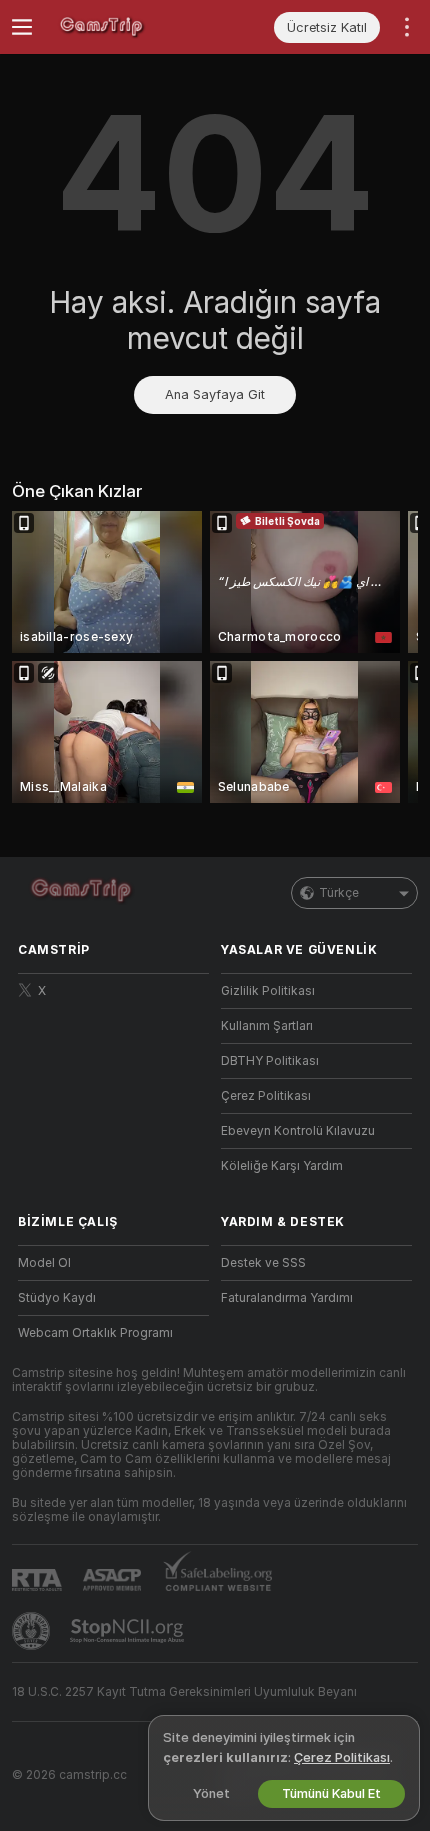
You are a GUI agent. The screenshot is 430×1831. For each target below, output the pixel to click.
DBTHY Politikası (270, 1061)
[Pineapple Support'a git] (33, 1631)
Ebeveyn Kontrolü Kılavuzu (298, 1131)
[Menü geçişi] (22, 27)
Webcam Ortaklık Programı (95, 1333)
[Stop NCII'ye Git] (129, 1631)
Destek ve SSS (263, 1263)
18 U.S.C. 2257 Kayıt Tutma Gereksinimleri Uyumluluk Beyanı (184, 1692)
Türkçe (339, 893)
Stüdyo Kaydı (57, 1298)
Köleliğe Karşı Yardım (282, 1166)
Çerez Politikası (266, 1096)
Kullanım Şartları (267, 1026)
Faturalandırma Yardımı (287, 1298)
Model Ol (44, 1263)
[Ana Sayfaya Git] (129, 27)
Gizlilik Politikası (268, 991)
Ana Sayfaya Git (215, 394)
